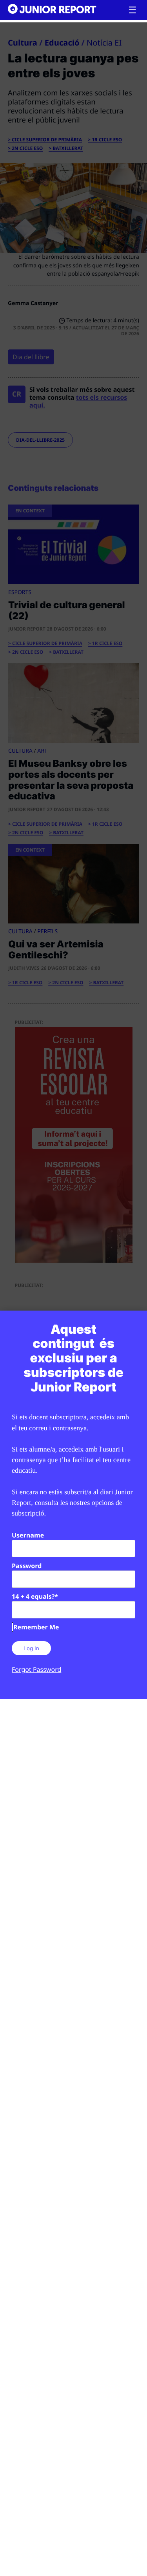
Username (28, 1535)
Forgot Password (36, 1669)
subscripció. (29, 1513)
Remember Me (36, 1627)
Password (27, 1566)
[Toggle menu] (132, 10)
